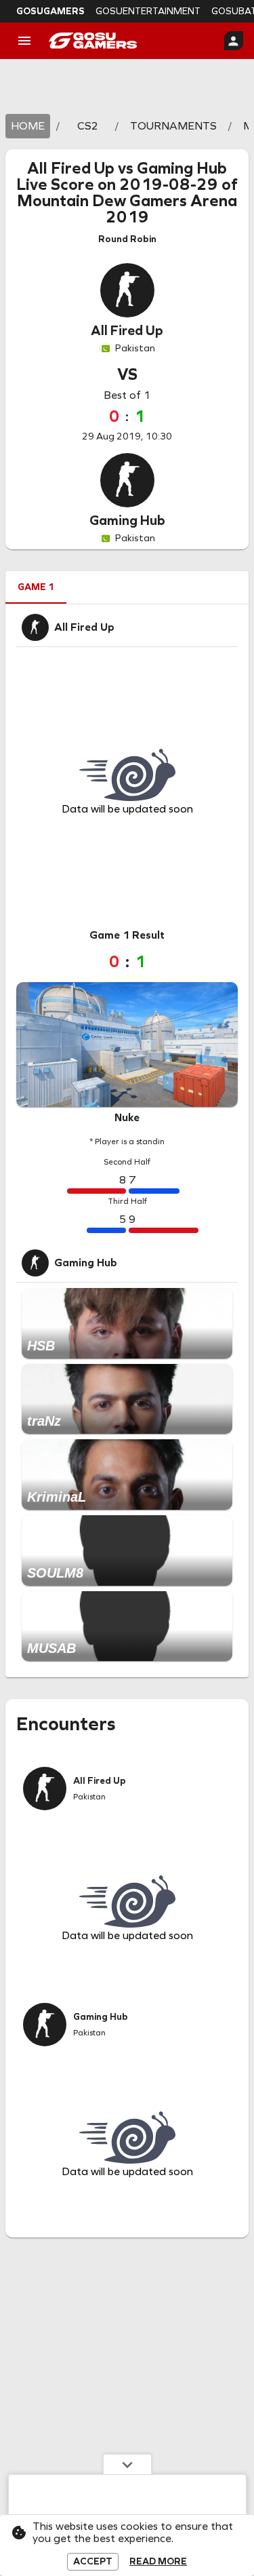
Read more (158, 2562)
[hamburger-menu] (24, 41)
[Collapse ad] (127, 2464)
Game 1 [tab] (36, 587)
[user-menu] (234, 41)
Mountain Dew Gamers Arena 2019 (127, 209)
